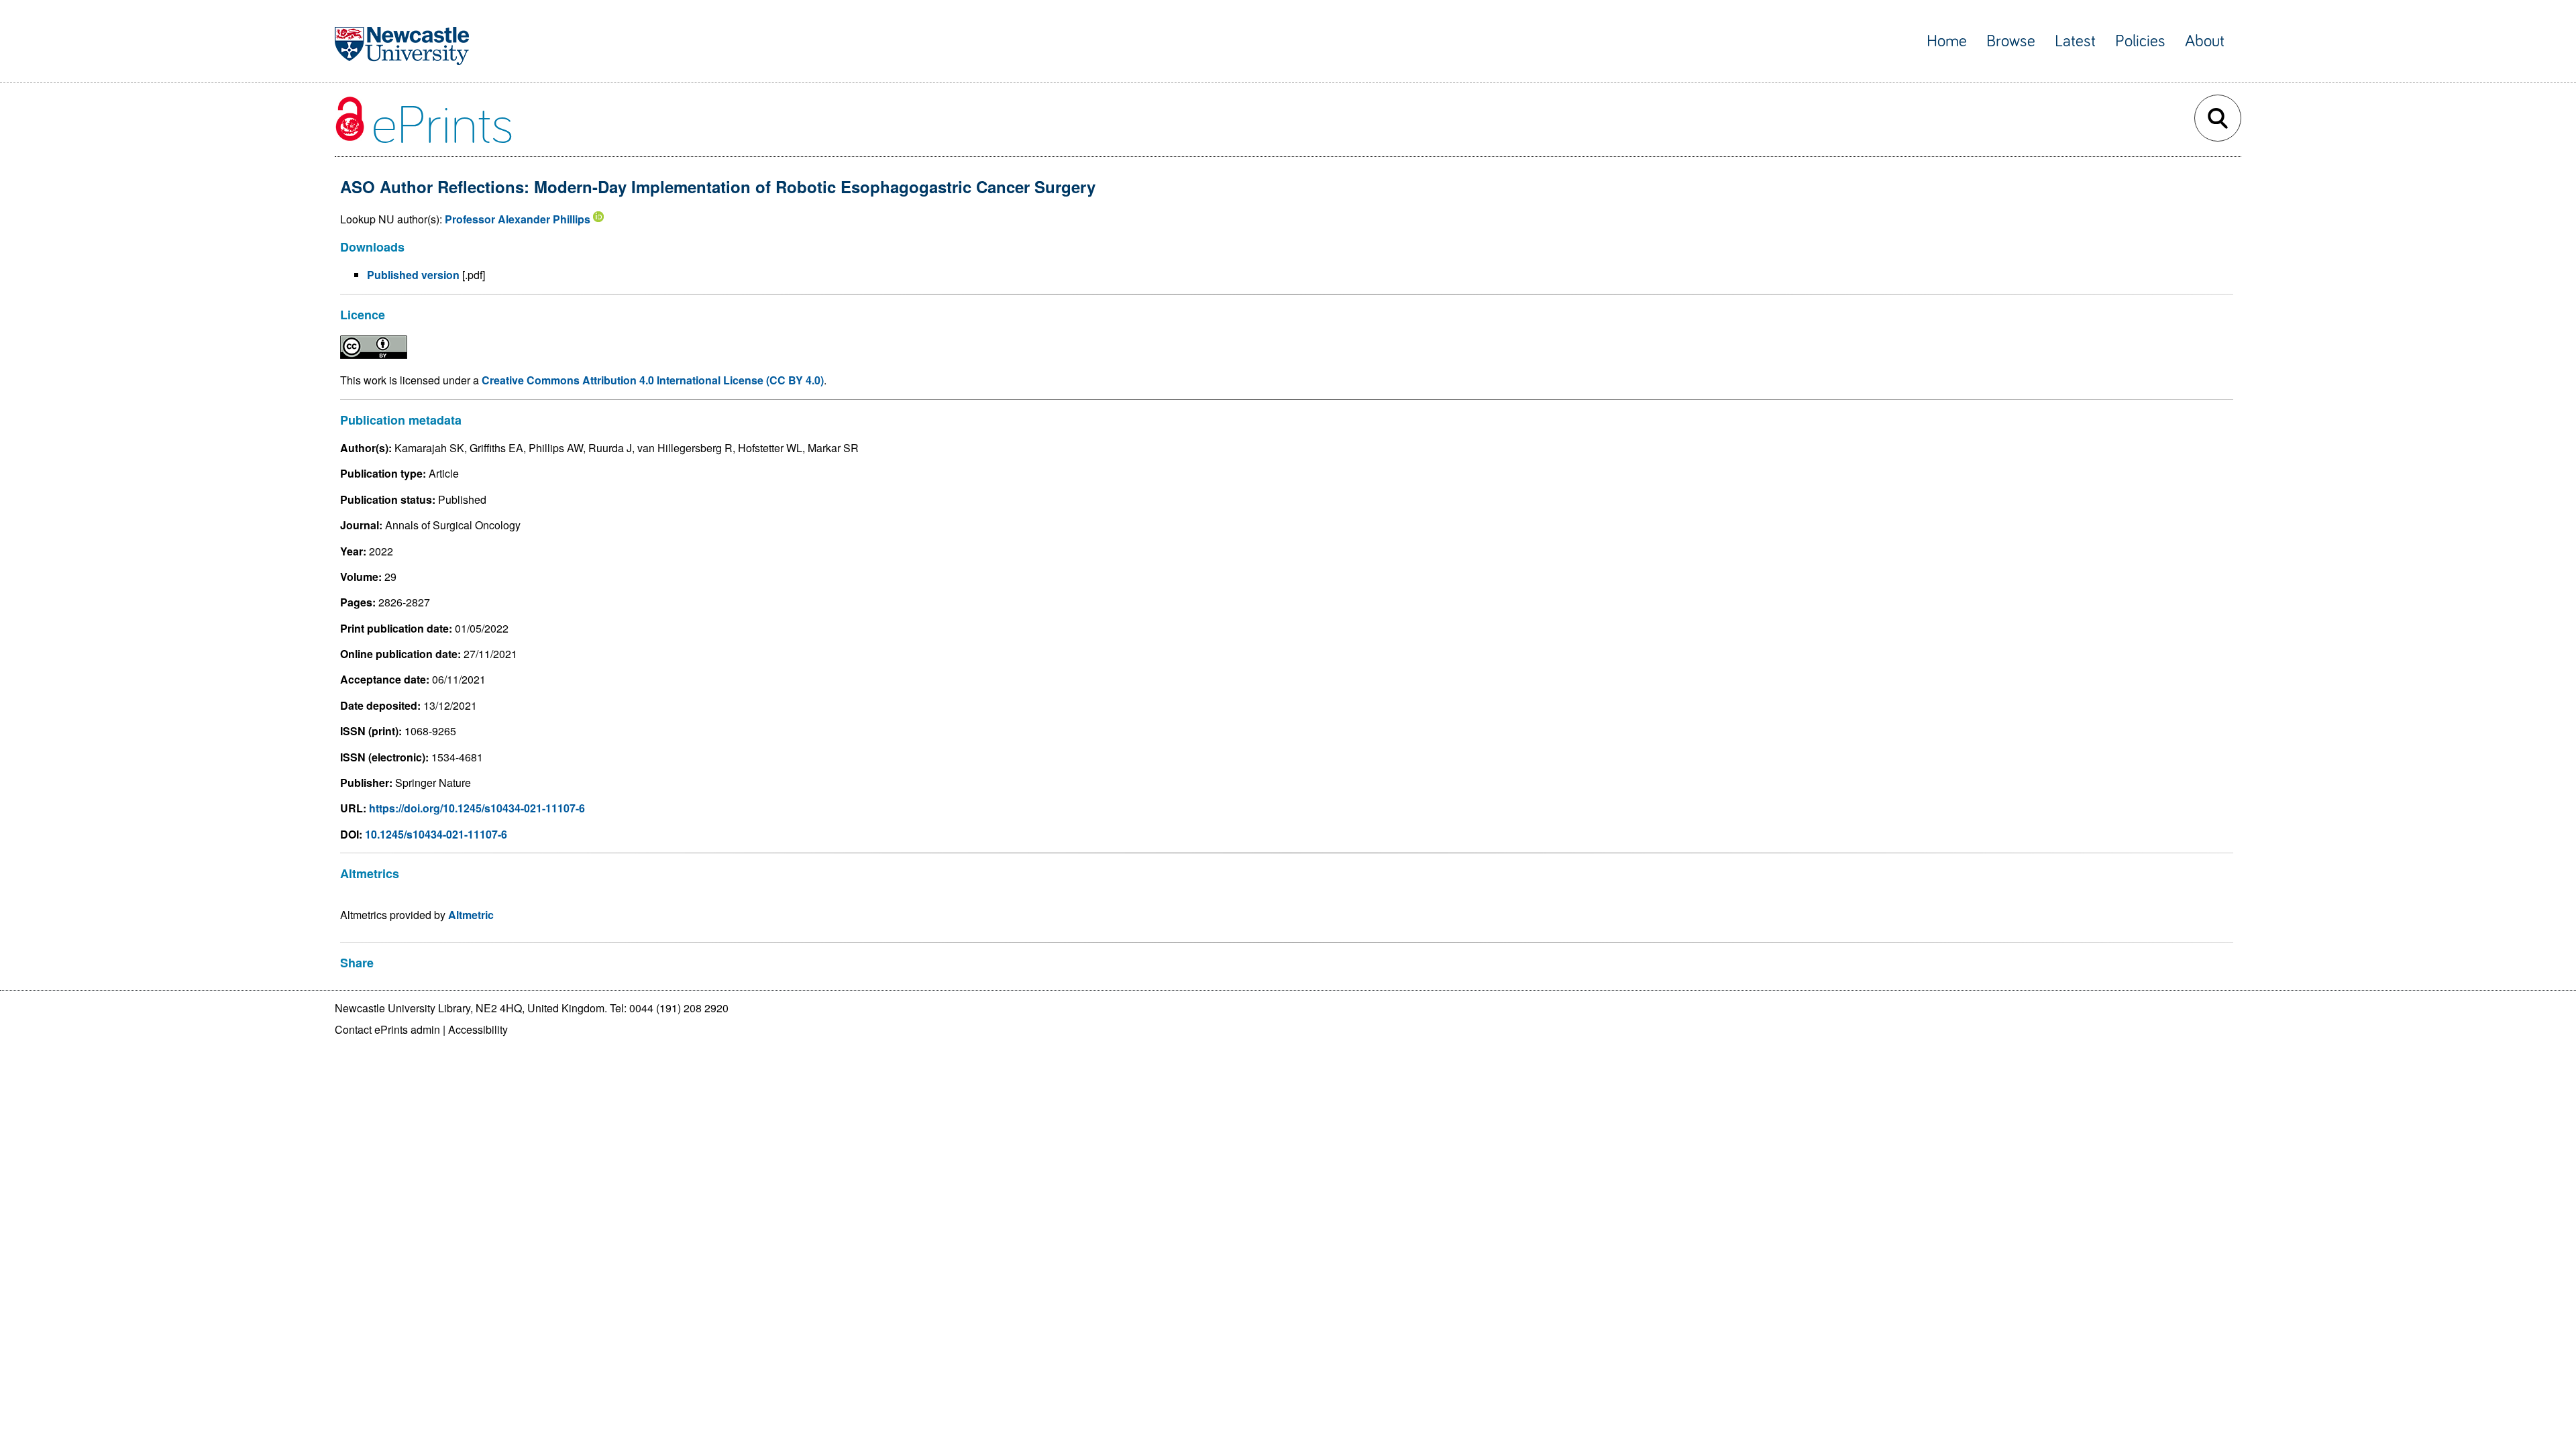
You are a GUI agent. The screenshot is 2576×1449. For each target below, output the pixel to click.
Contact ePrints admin (387, 1029)
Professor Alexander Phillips (518, 219)
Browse (2011, 41)
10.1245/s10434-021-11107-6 (436, 834)
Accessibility (478, 1029)
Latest (2075, 41)
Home (1947, 41)
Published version (413, 275)
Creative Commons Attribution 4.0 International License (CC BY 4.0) (653, 380)
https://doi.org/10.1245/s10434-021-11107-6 (477, 808)
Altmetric (471, 915)
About (2205, 41)
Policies (2140, 41)
